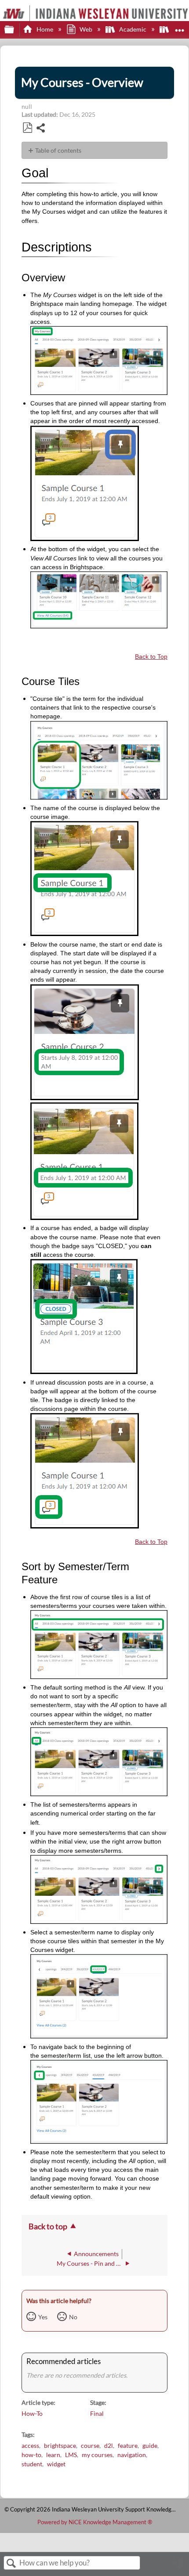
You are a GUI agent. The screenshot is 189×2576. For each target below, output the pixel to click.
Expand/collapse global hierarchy (15, 30)
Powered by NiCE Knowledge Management (95, 2522)
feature (128, 2445)
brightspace (60, 2445)
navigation (132, 2455)
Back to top (48, 2226)
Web (86, 29)
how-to (31, 2455)
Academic (133, 29)
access (30, 2445)
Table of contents (58, 150)
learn (53, 2455)
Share (41, 129)
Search (11, 2563)
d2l (109, 2445)
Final (97, 2413)
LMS (71, 2455)
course (90, 2445)
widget (56, 2464)
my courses (97, 2455)
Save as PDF (27, 128)
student (32, 2464)
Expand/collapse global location (180, 27)
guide (150, 2445)
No (73, 2317)
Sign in (178, 2566)
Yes (43, 2317)
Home (45, 29)
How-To (32, 2413)
